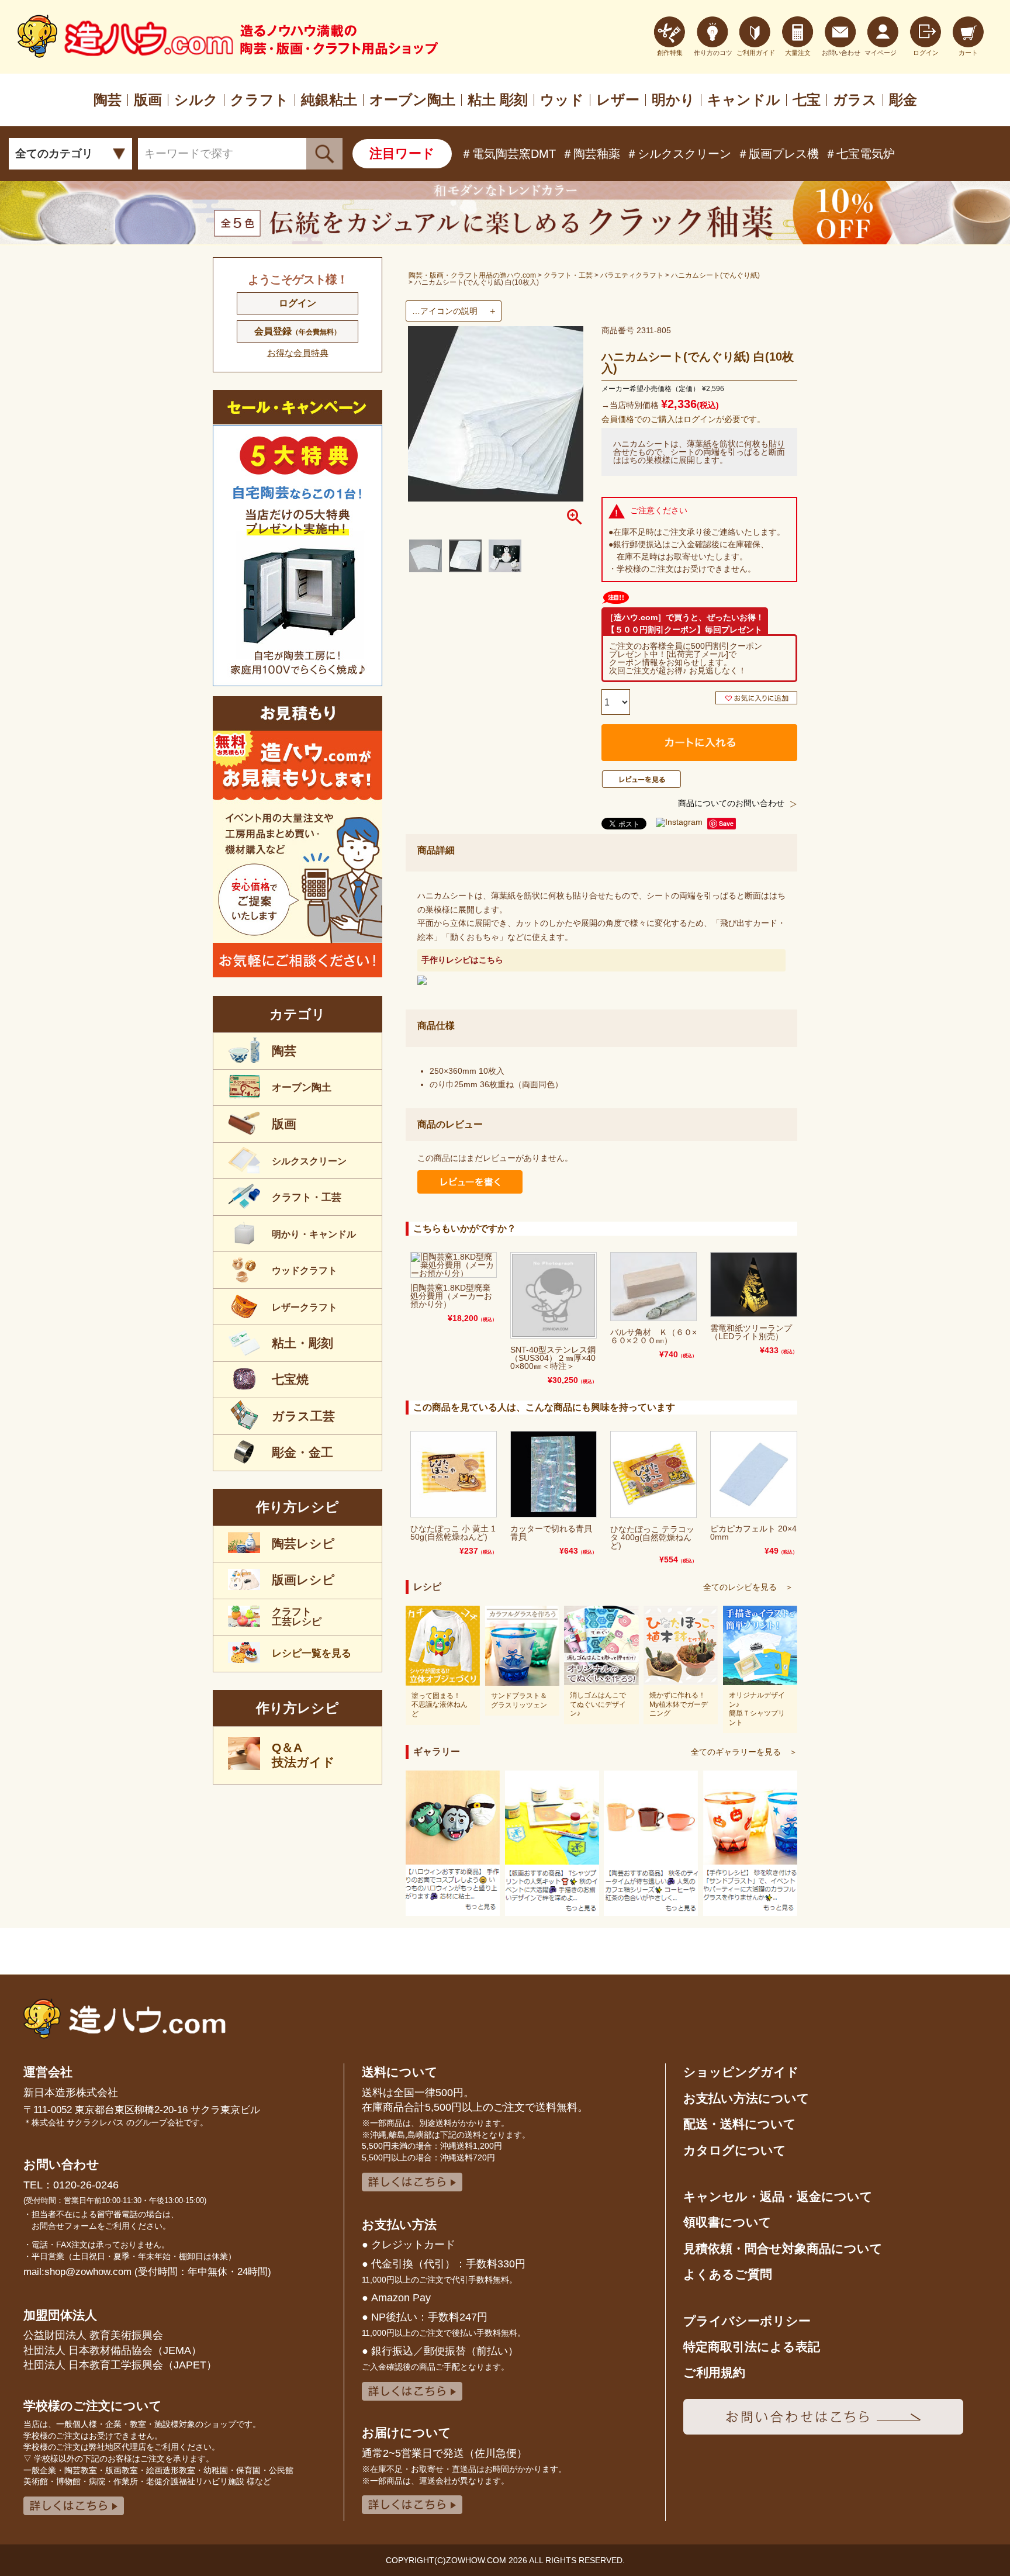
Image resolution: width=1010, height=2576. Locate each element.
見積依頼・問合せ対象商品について (783, 2248)
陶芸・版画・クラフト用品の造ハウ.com (472, 275)
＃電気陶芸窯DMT (508, 154)
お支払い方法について (746, 2098)
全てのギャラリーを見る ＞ (744, 1752)
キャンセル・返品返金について (778, 2196)
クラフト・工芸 (568, 275)
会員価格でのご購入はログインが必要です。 (683, 419)
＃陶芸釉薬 (591, 154)
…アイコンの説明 (445, 311)
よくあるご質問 (728, 2274)
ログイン (298, 303)
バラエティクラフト (632, 275)
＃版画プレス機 (778, 154)
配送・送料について (740, 2124)
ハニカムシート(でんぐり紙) (715, 275)
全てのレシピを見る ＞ (748, 1587)
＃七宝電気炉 (860, 154)
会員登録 (298, 331)
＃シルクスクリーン (679, 154)
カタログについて (735, 2150)
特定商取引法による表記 (752, 2347)
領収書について (727, 2222)
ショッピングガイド (741, 2072)
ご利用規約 (714, 2372)
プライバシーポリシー (747, 2321)
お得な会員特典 (298, 353)
